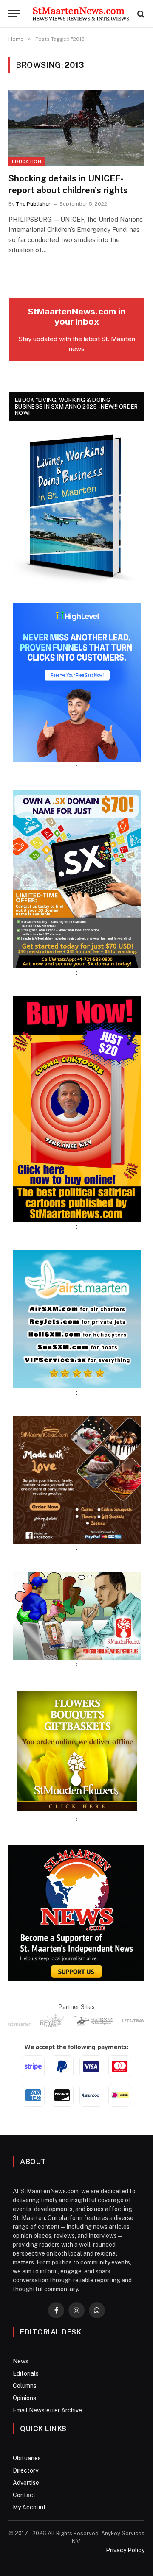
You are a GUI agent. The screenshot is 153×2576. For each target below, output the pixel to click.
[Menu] (14, 14)
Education (27, 161)
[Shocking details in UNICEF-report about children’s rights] (76, 128)
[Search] (140, 14)
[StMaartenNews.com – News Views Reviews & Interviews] (81, 14)
